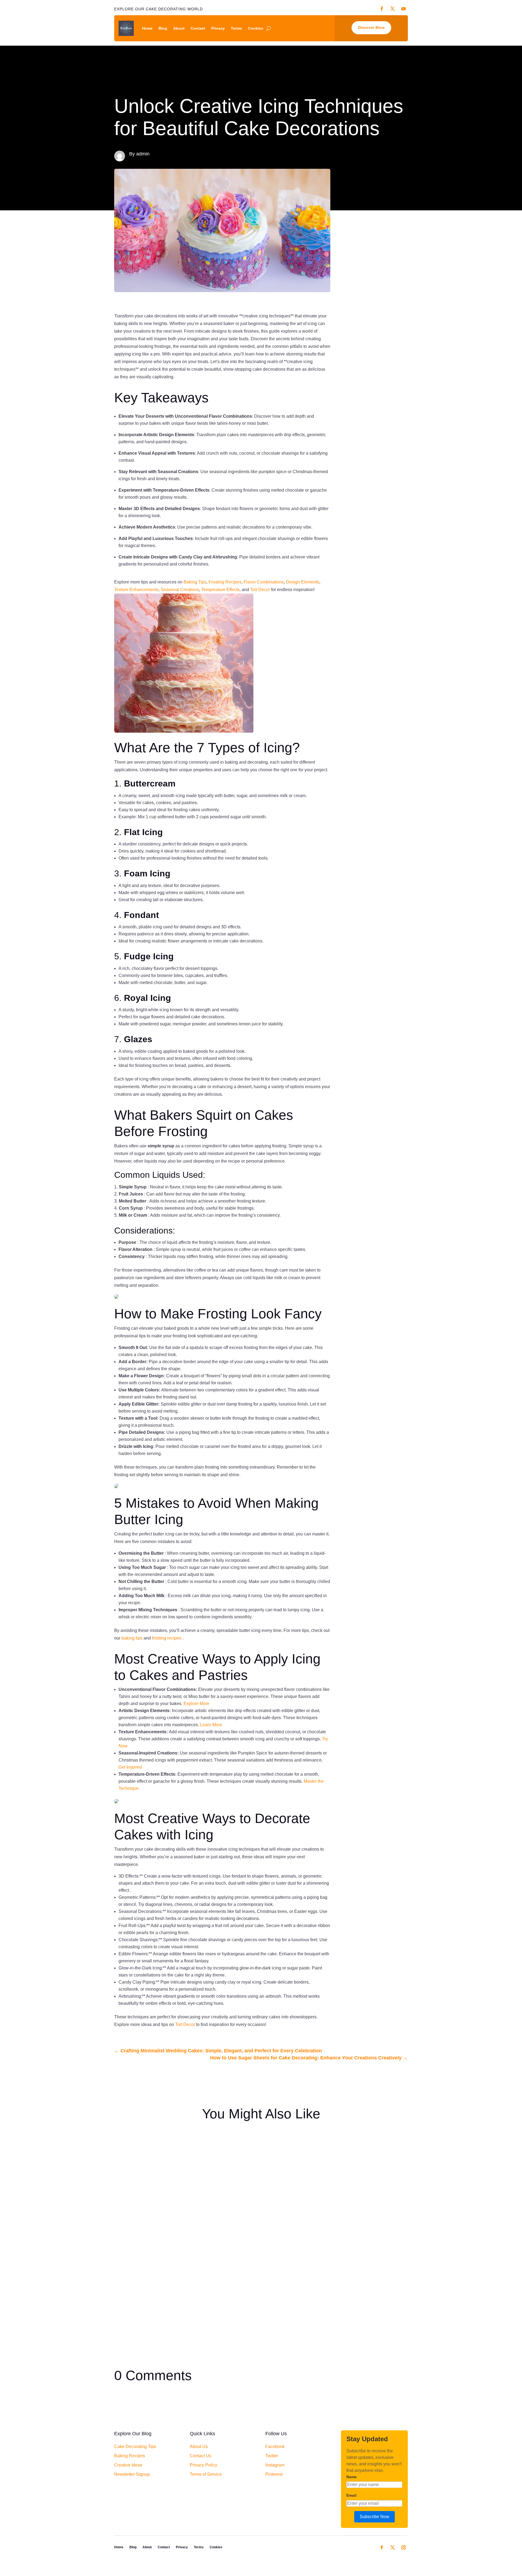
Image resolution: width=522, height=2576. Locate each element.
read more (129, 2168)
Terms (236, 28)
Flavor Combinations (264, 582)
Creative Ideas (128, 2465)
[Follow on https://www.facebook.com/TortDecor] (382, 9)
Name (352, 2477)
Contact (198, 28)
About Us (199, 2447)
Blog (163, 28)
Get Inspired (130, 1767)
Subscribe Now (375, 2517)
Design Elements (303, 582)
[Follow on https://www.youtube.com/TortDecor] (403, 9)
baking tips (133, 1638)
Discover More (371, 27)
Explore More (196, 1704)
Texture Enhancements (136, 590)
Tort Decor (260, 590)
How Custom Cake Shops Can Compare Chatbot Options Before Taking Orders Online (213, 2145)
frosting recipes (167, 1638)
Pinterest (274, 2474)
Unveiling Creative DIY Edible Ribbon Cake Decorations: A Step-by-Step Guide (205, 2210)
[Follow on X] (393, 2547)
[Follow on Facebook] (382, 2547)
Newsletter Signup (132, 2474)
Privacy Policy (203, 2465)
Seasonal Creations (180, 590)
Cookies (256, 28)
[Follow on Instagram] (403, 2547)
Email (351, 2495)
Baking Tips (195, 582)
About (179, 28)
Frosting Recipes (225, 582)
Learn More (211, 1725)
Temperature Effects (220, 590)
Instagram (275, 2465)
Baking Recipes (130, 2456)
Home (147, 28)
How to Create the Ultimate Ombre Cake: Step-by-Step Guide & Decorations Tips (207, 2276)
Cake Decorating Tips (135, 2447)
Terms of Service (206, 2474)
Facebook (275, 2447)
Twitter (272, 2456)
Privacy (218, 28)
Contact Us (201, 2456)
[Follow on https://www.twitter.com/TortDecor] (393, 9)
